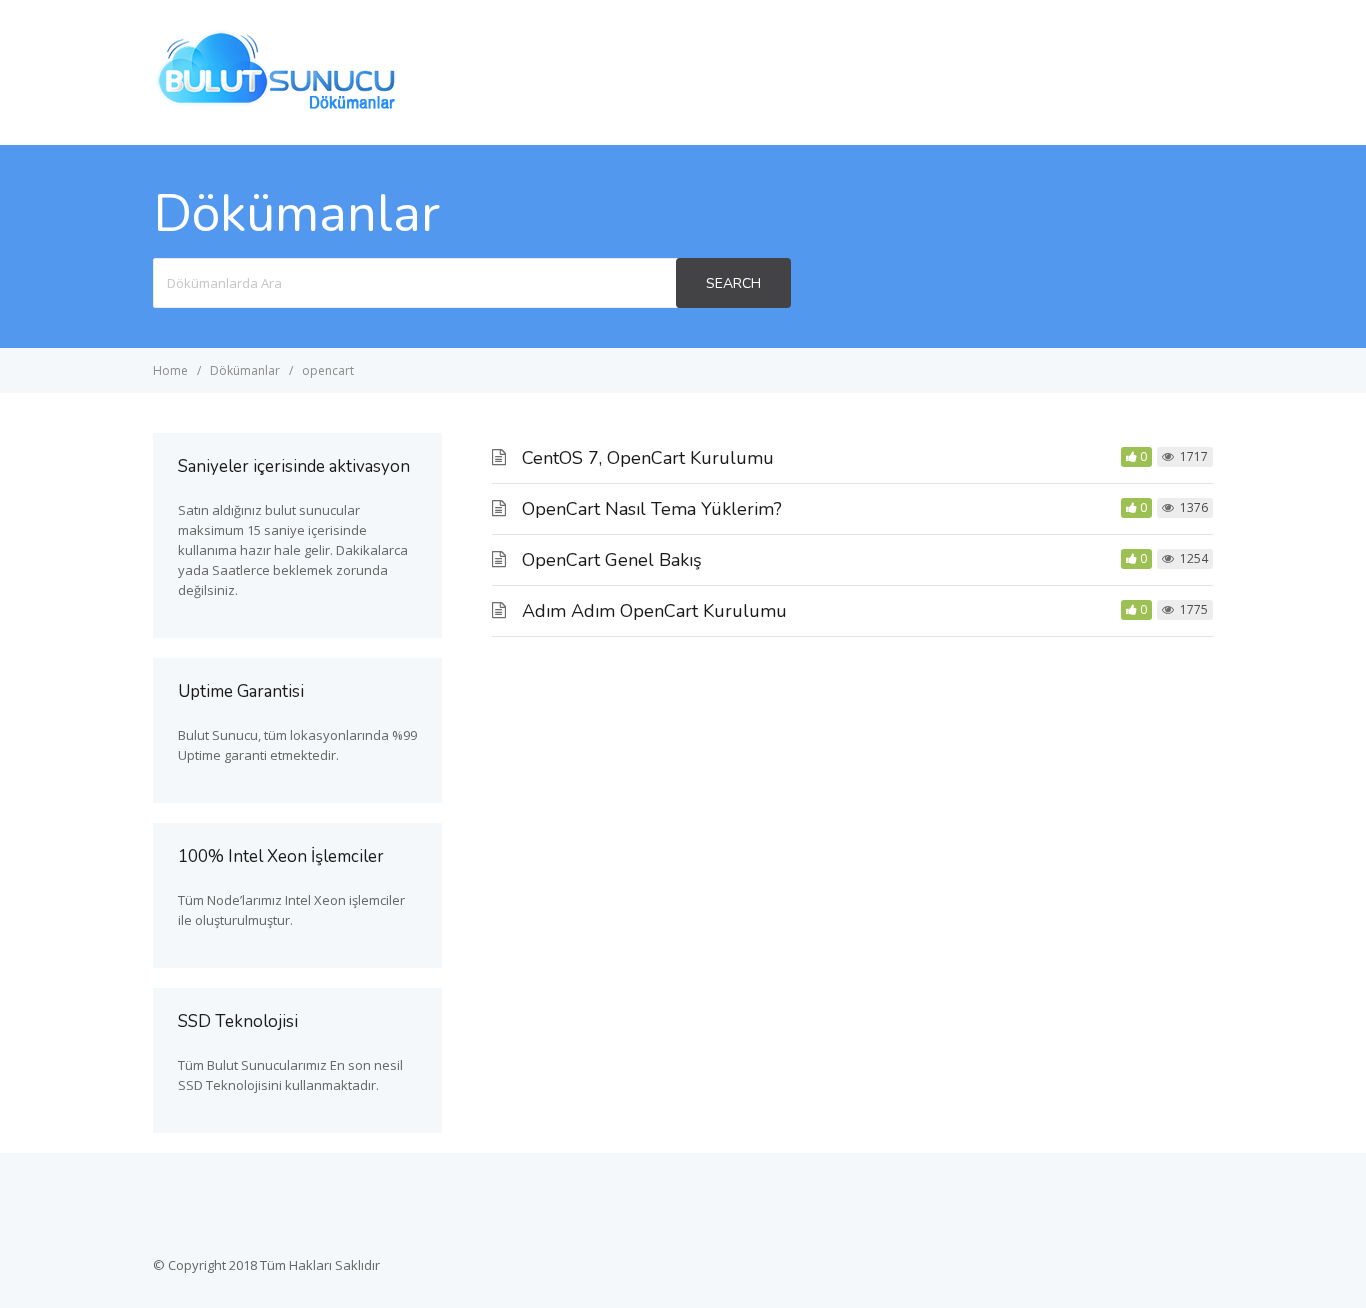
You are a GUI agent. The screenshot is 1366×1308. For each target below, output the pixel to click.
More (1176, 71)
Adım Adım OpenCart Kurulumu (654, 611)
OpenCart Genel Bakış (612, 560)
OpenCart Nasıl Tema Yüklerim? (652, 509)
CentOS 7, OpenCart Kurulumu (648, 458)
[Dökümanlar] (278, 107)
